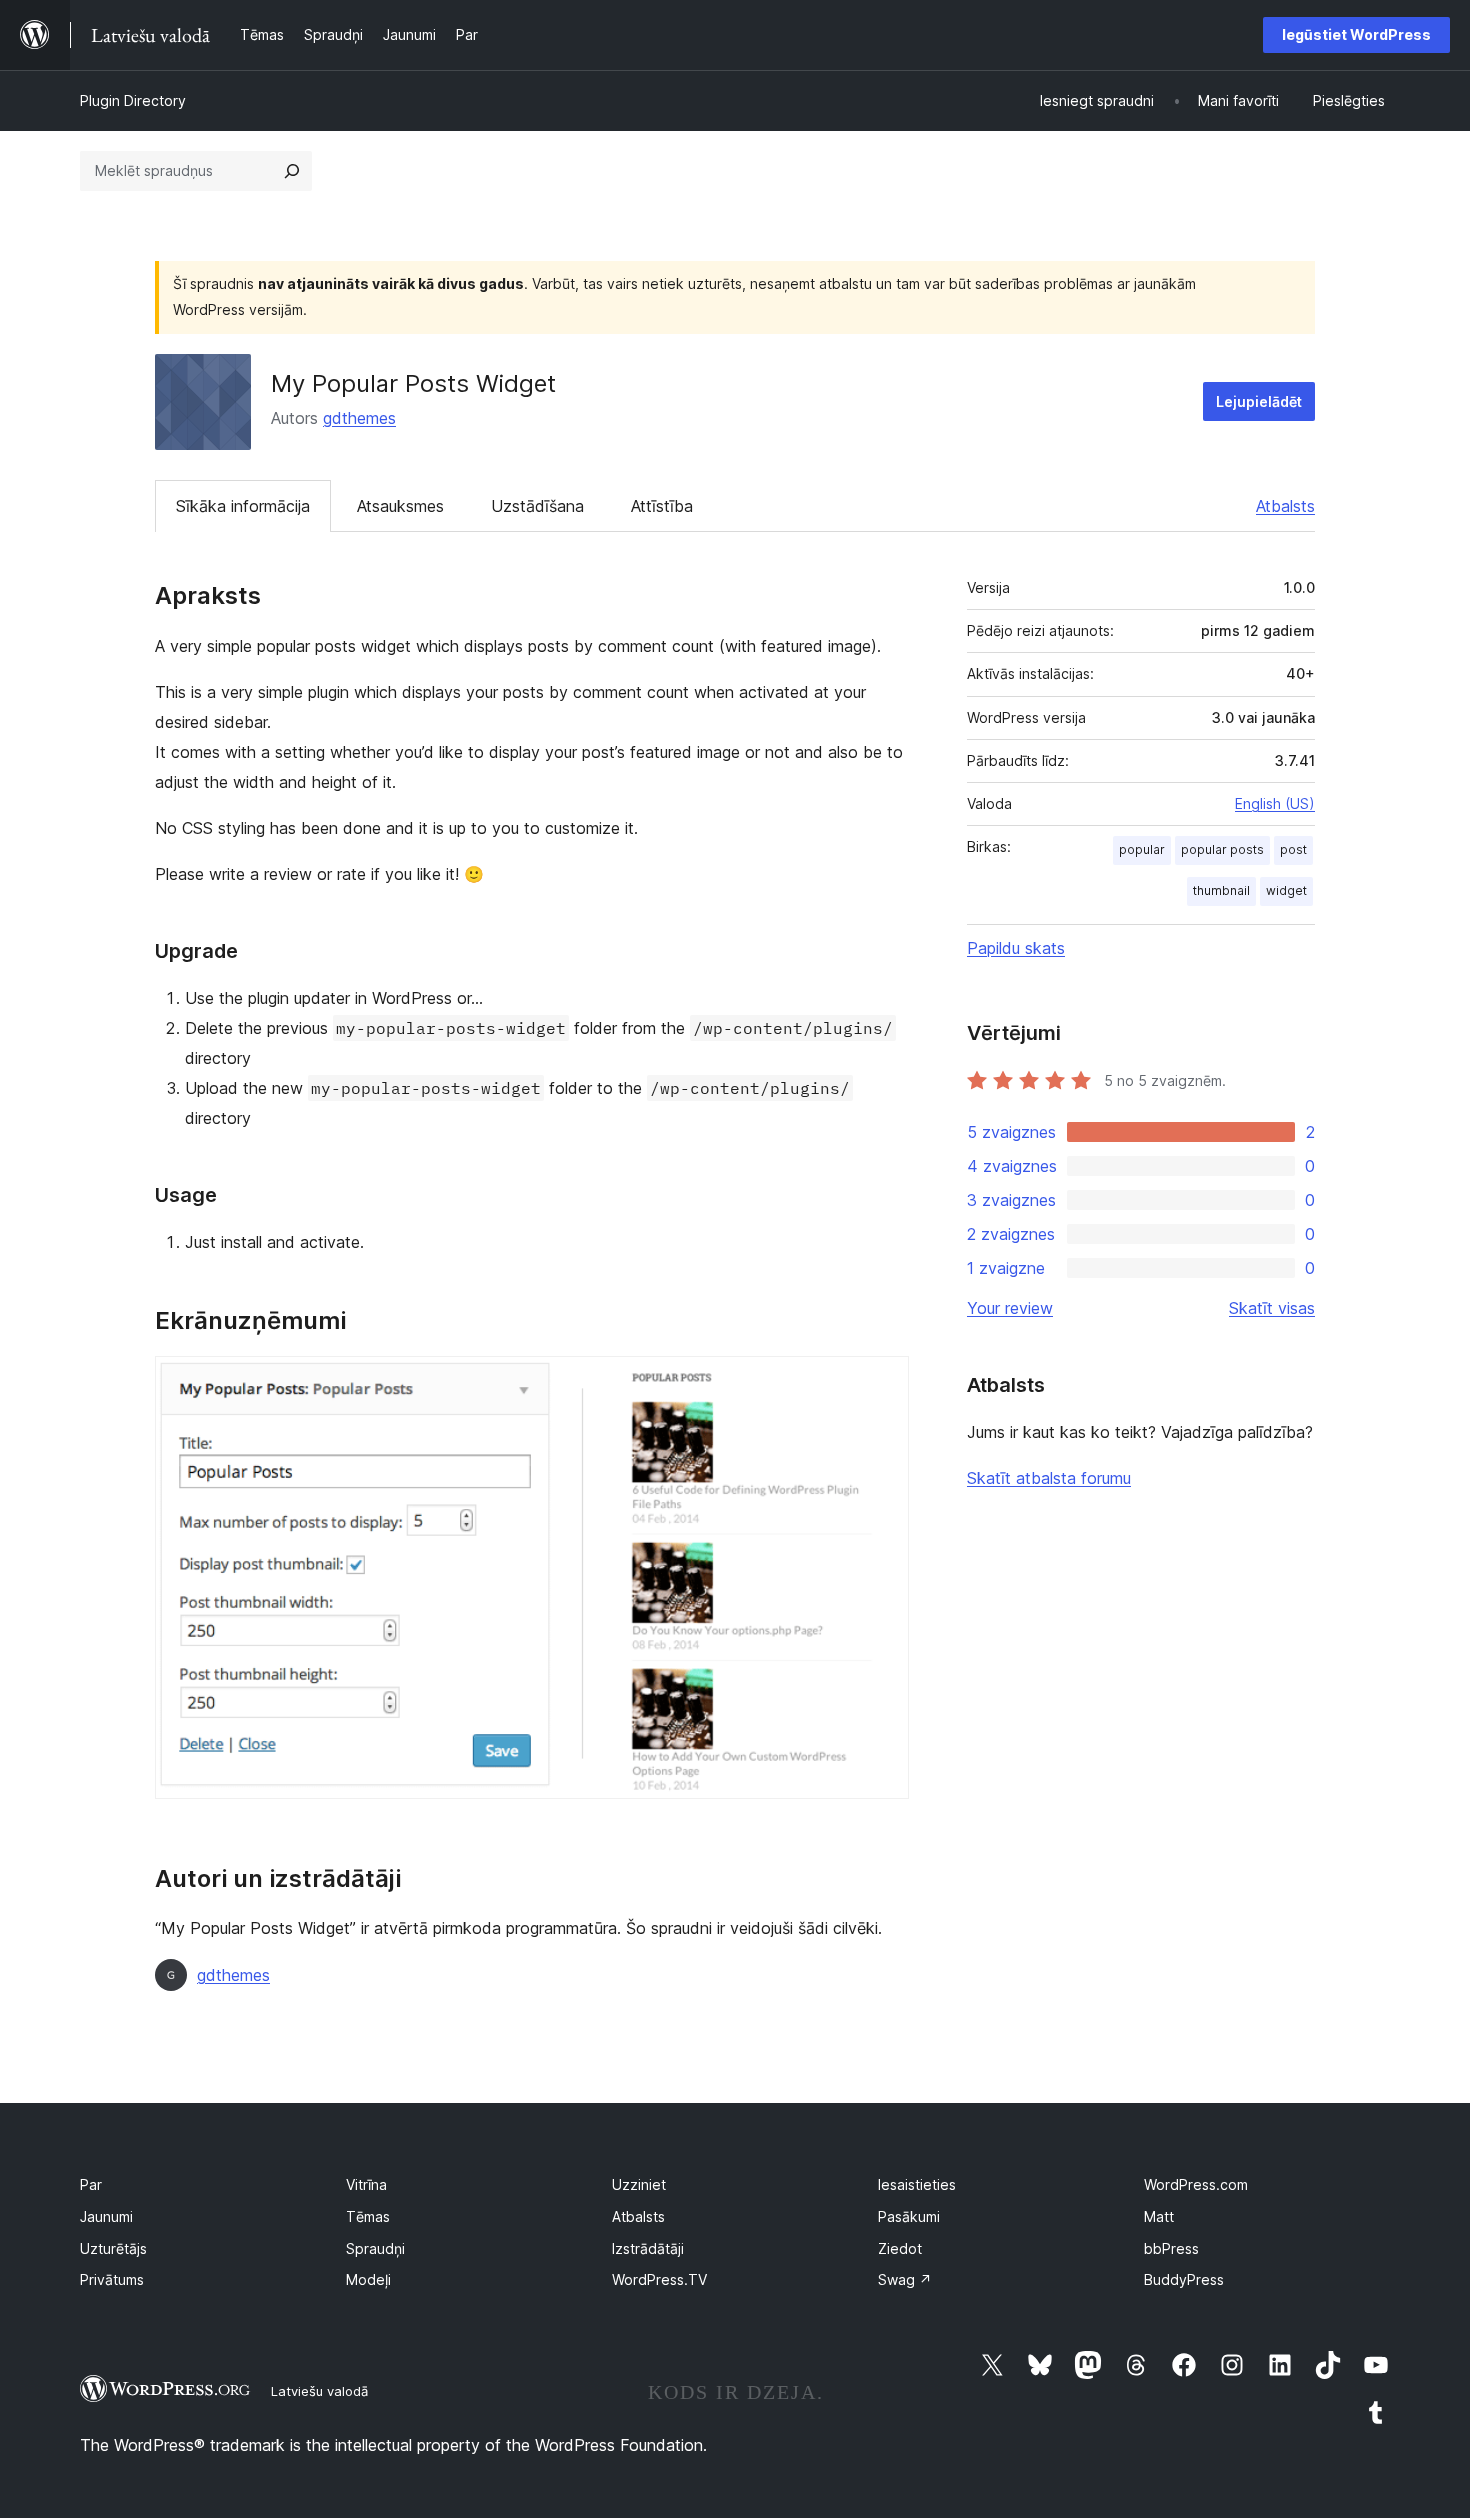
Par (91, 2184)
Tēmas (368, 2216)
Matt (1159, 2216)
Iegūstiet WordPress (1356, 34)
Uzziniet (639, 2184)
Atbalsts (1285, 506)
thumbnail (1221, 890)
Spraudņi (375, 2248)
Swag (905, 2279)
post (1293, 849)
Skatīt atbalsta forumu (1049, 1478)
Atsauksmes (400, 506)
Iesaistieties (917, 2184)
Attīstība (662, 506)
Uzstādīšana (537, 506)
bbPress (1171, 2248)
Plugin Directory (133, 100)
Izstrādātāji (648, 2248)
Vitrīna (366, 2184)
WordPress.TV (659, 2279)
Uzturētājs (113, 2248)
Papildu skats (1016, 948)
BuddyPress (1184, 2279)
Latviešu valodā (319, 2391)
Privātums (112, 2279)
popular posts (1222, 849)
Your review (1010, 1308)
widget (1286, 890)
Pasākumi (909, 2216)
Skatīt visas (1272, 1308)
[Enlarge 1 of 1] (882, 1383)
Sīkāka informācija (243, 506)
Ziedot (900, 2248)
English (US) (1275, 803)
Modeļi (368, 2279)
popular (1142, 849)
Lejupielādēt (1259, 401)
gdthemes (359, 418)
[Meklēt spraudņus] (292, 171)
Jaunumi (106, 2216)
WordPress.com (1196, 2184)
